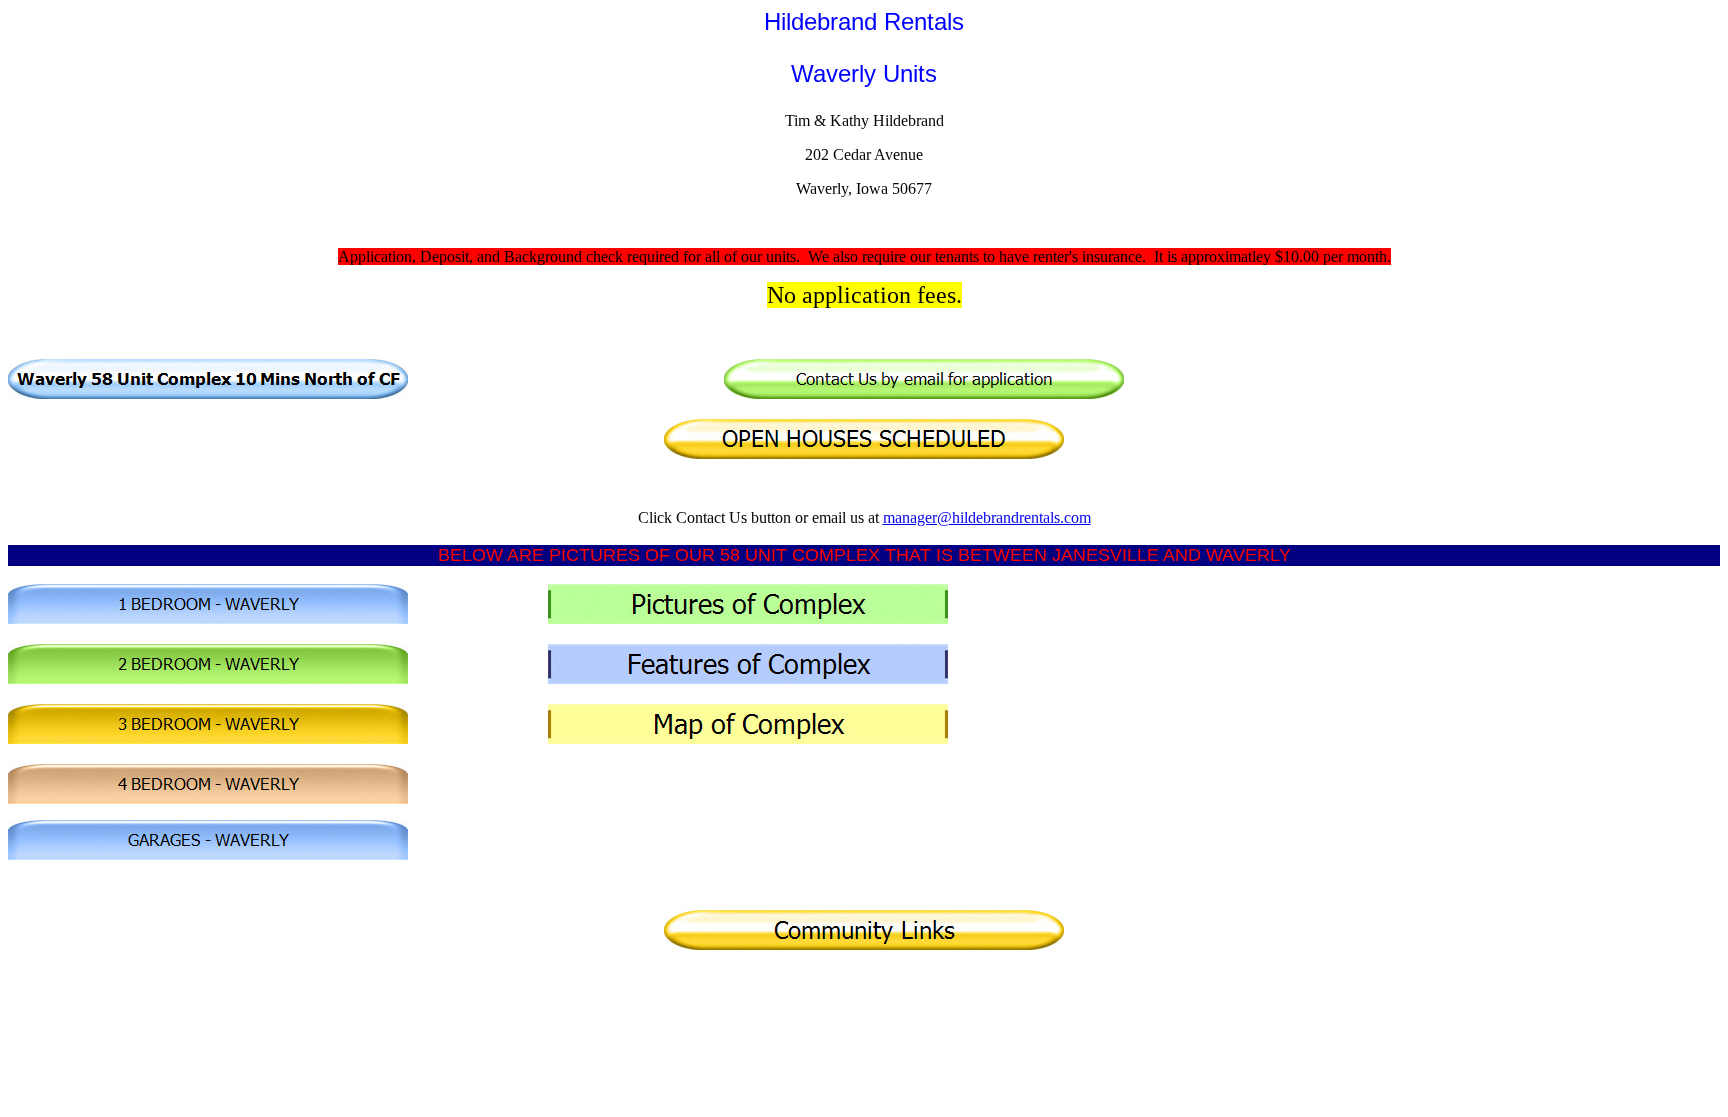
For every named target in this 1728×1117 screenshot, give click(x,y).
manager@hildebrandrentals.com (987, 517)
